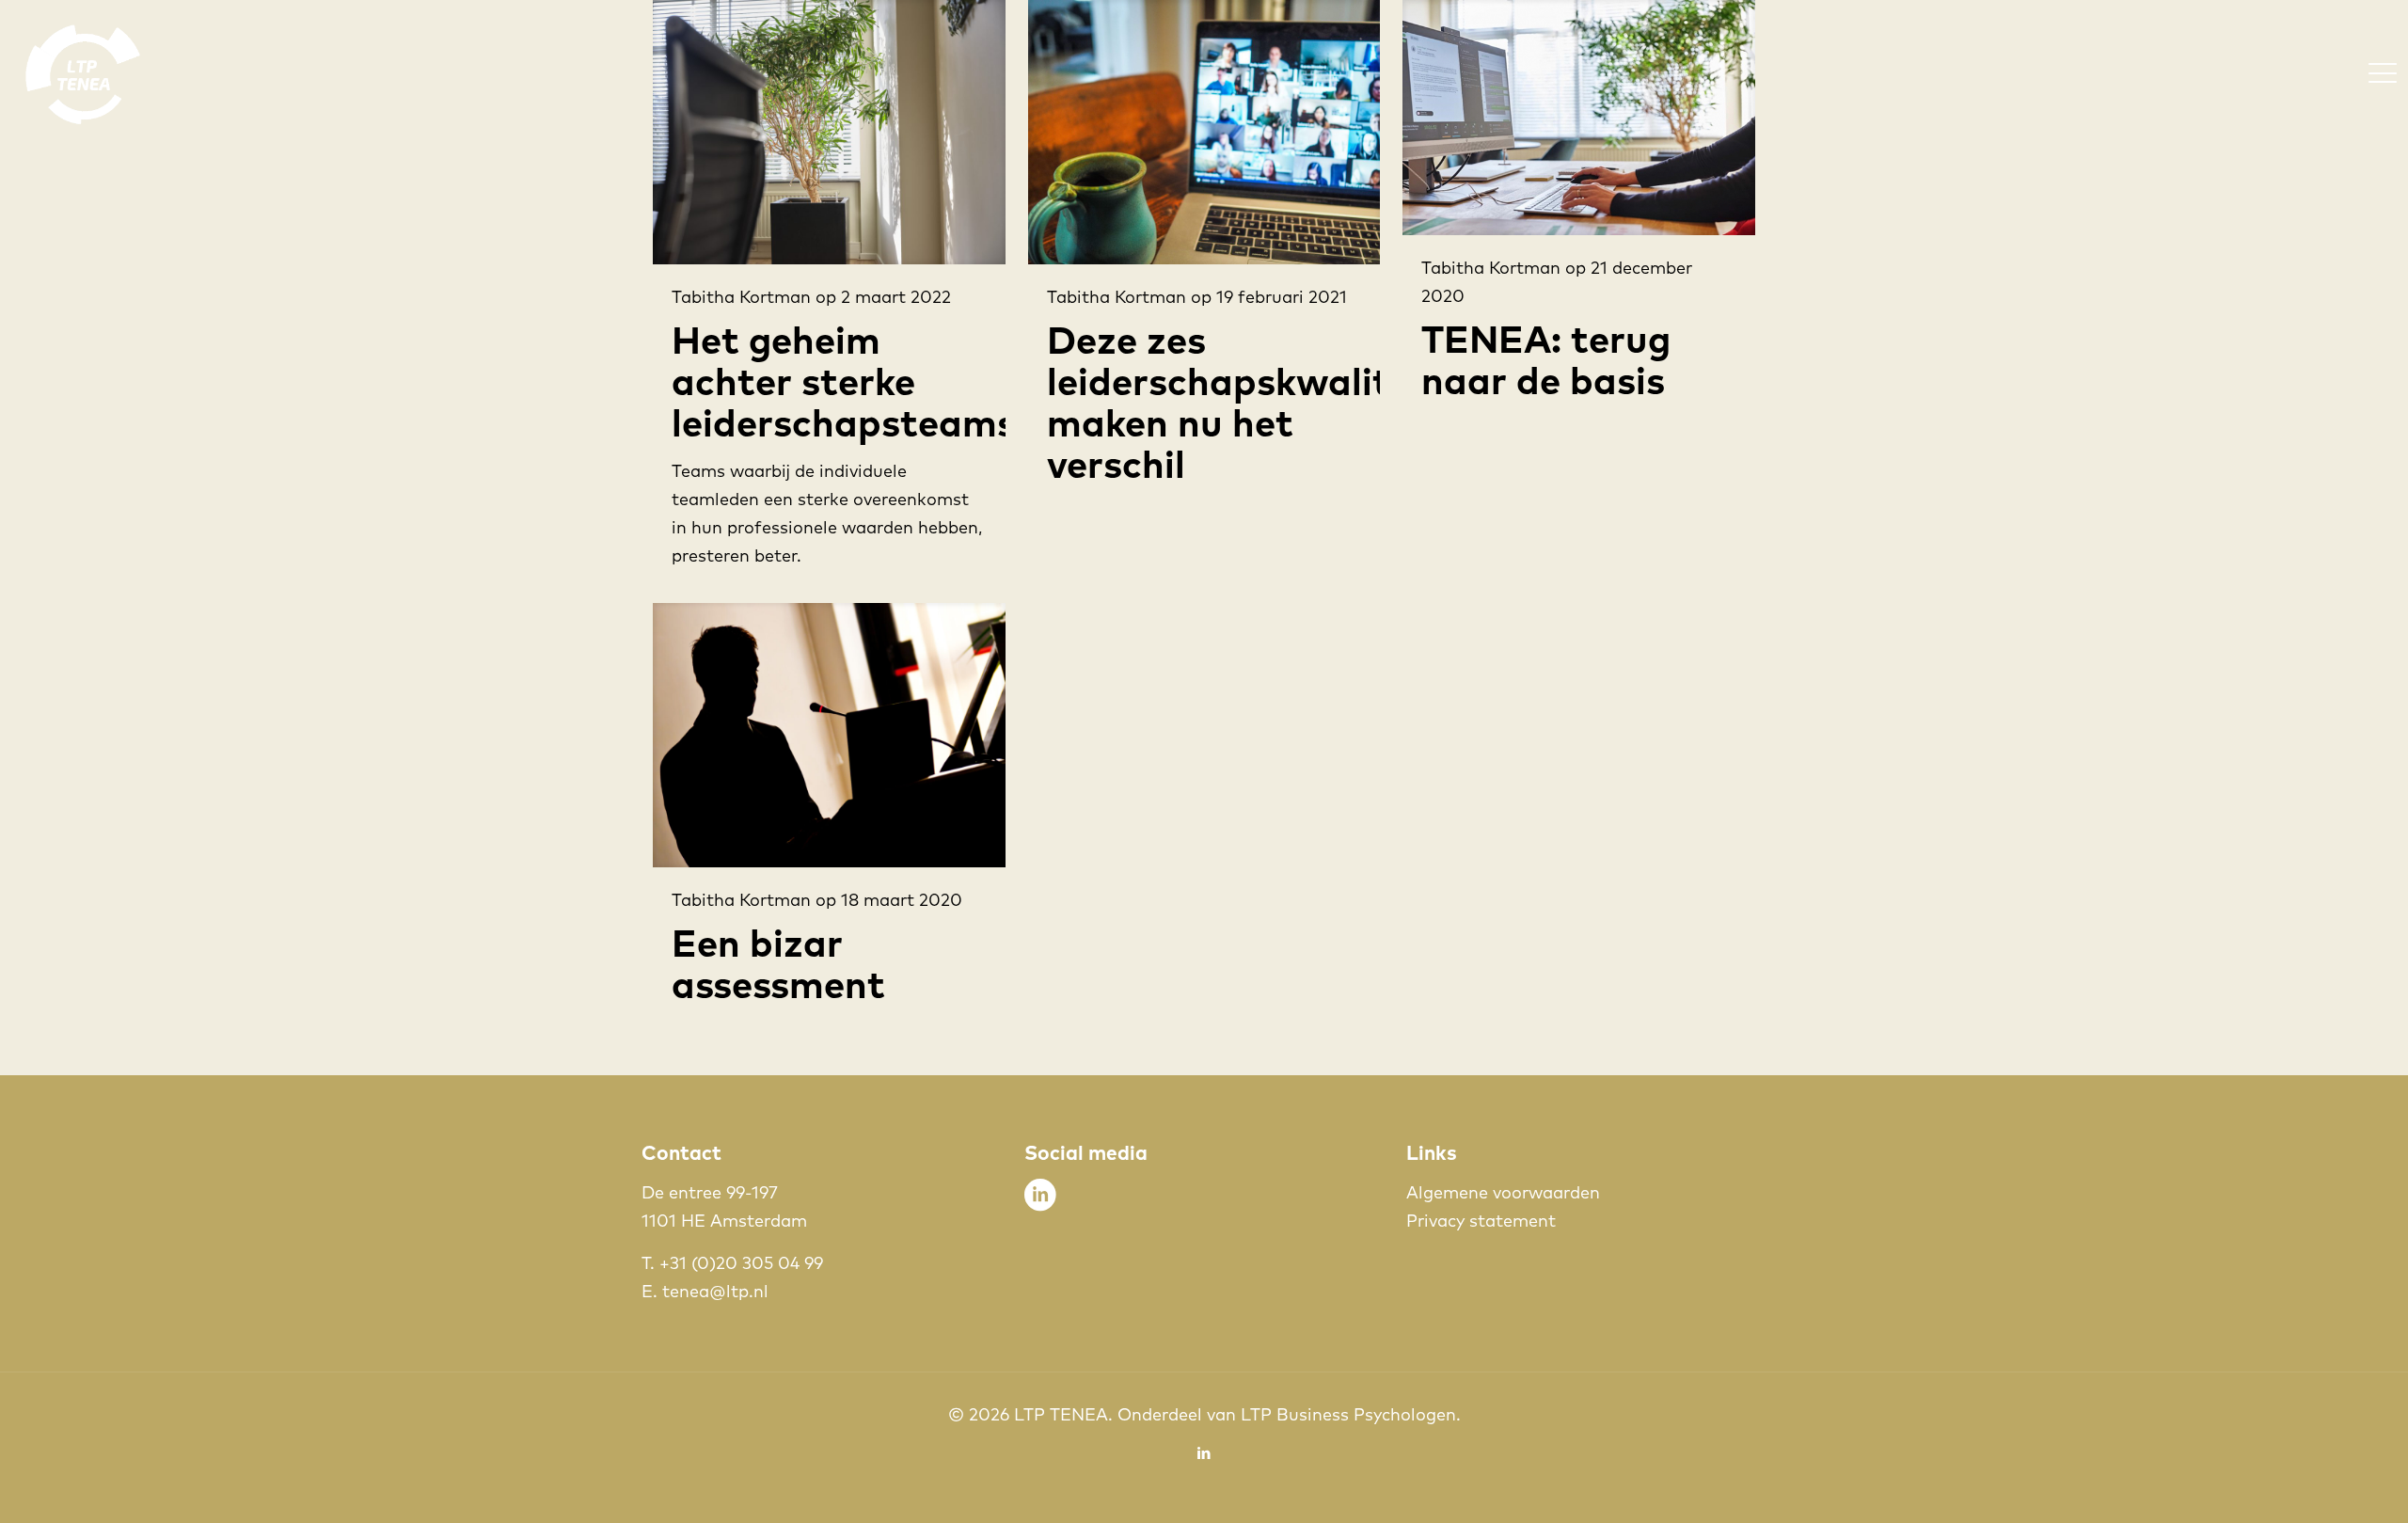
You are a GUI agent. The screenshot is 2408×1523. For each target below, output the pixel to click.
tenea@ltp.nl (715, 1291)
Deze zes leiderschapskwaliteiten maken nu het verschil (1265, 401)
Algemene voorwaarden (1503, 1192)
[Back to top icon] (2318, 1484)
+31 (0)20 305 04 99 (741, 1263)
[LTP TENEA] (83, 72)
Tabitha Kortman (741, 297)
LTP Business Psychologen (1348, 1414)
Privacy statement (1481, 1221)
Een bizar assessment (778, 963)
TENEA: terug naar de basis (1546, 359)
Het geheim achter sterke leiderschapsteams (844, 381)
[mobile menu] (2383, 72)
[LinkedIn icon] (1204, 1453)
